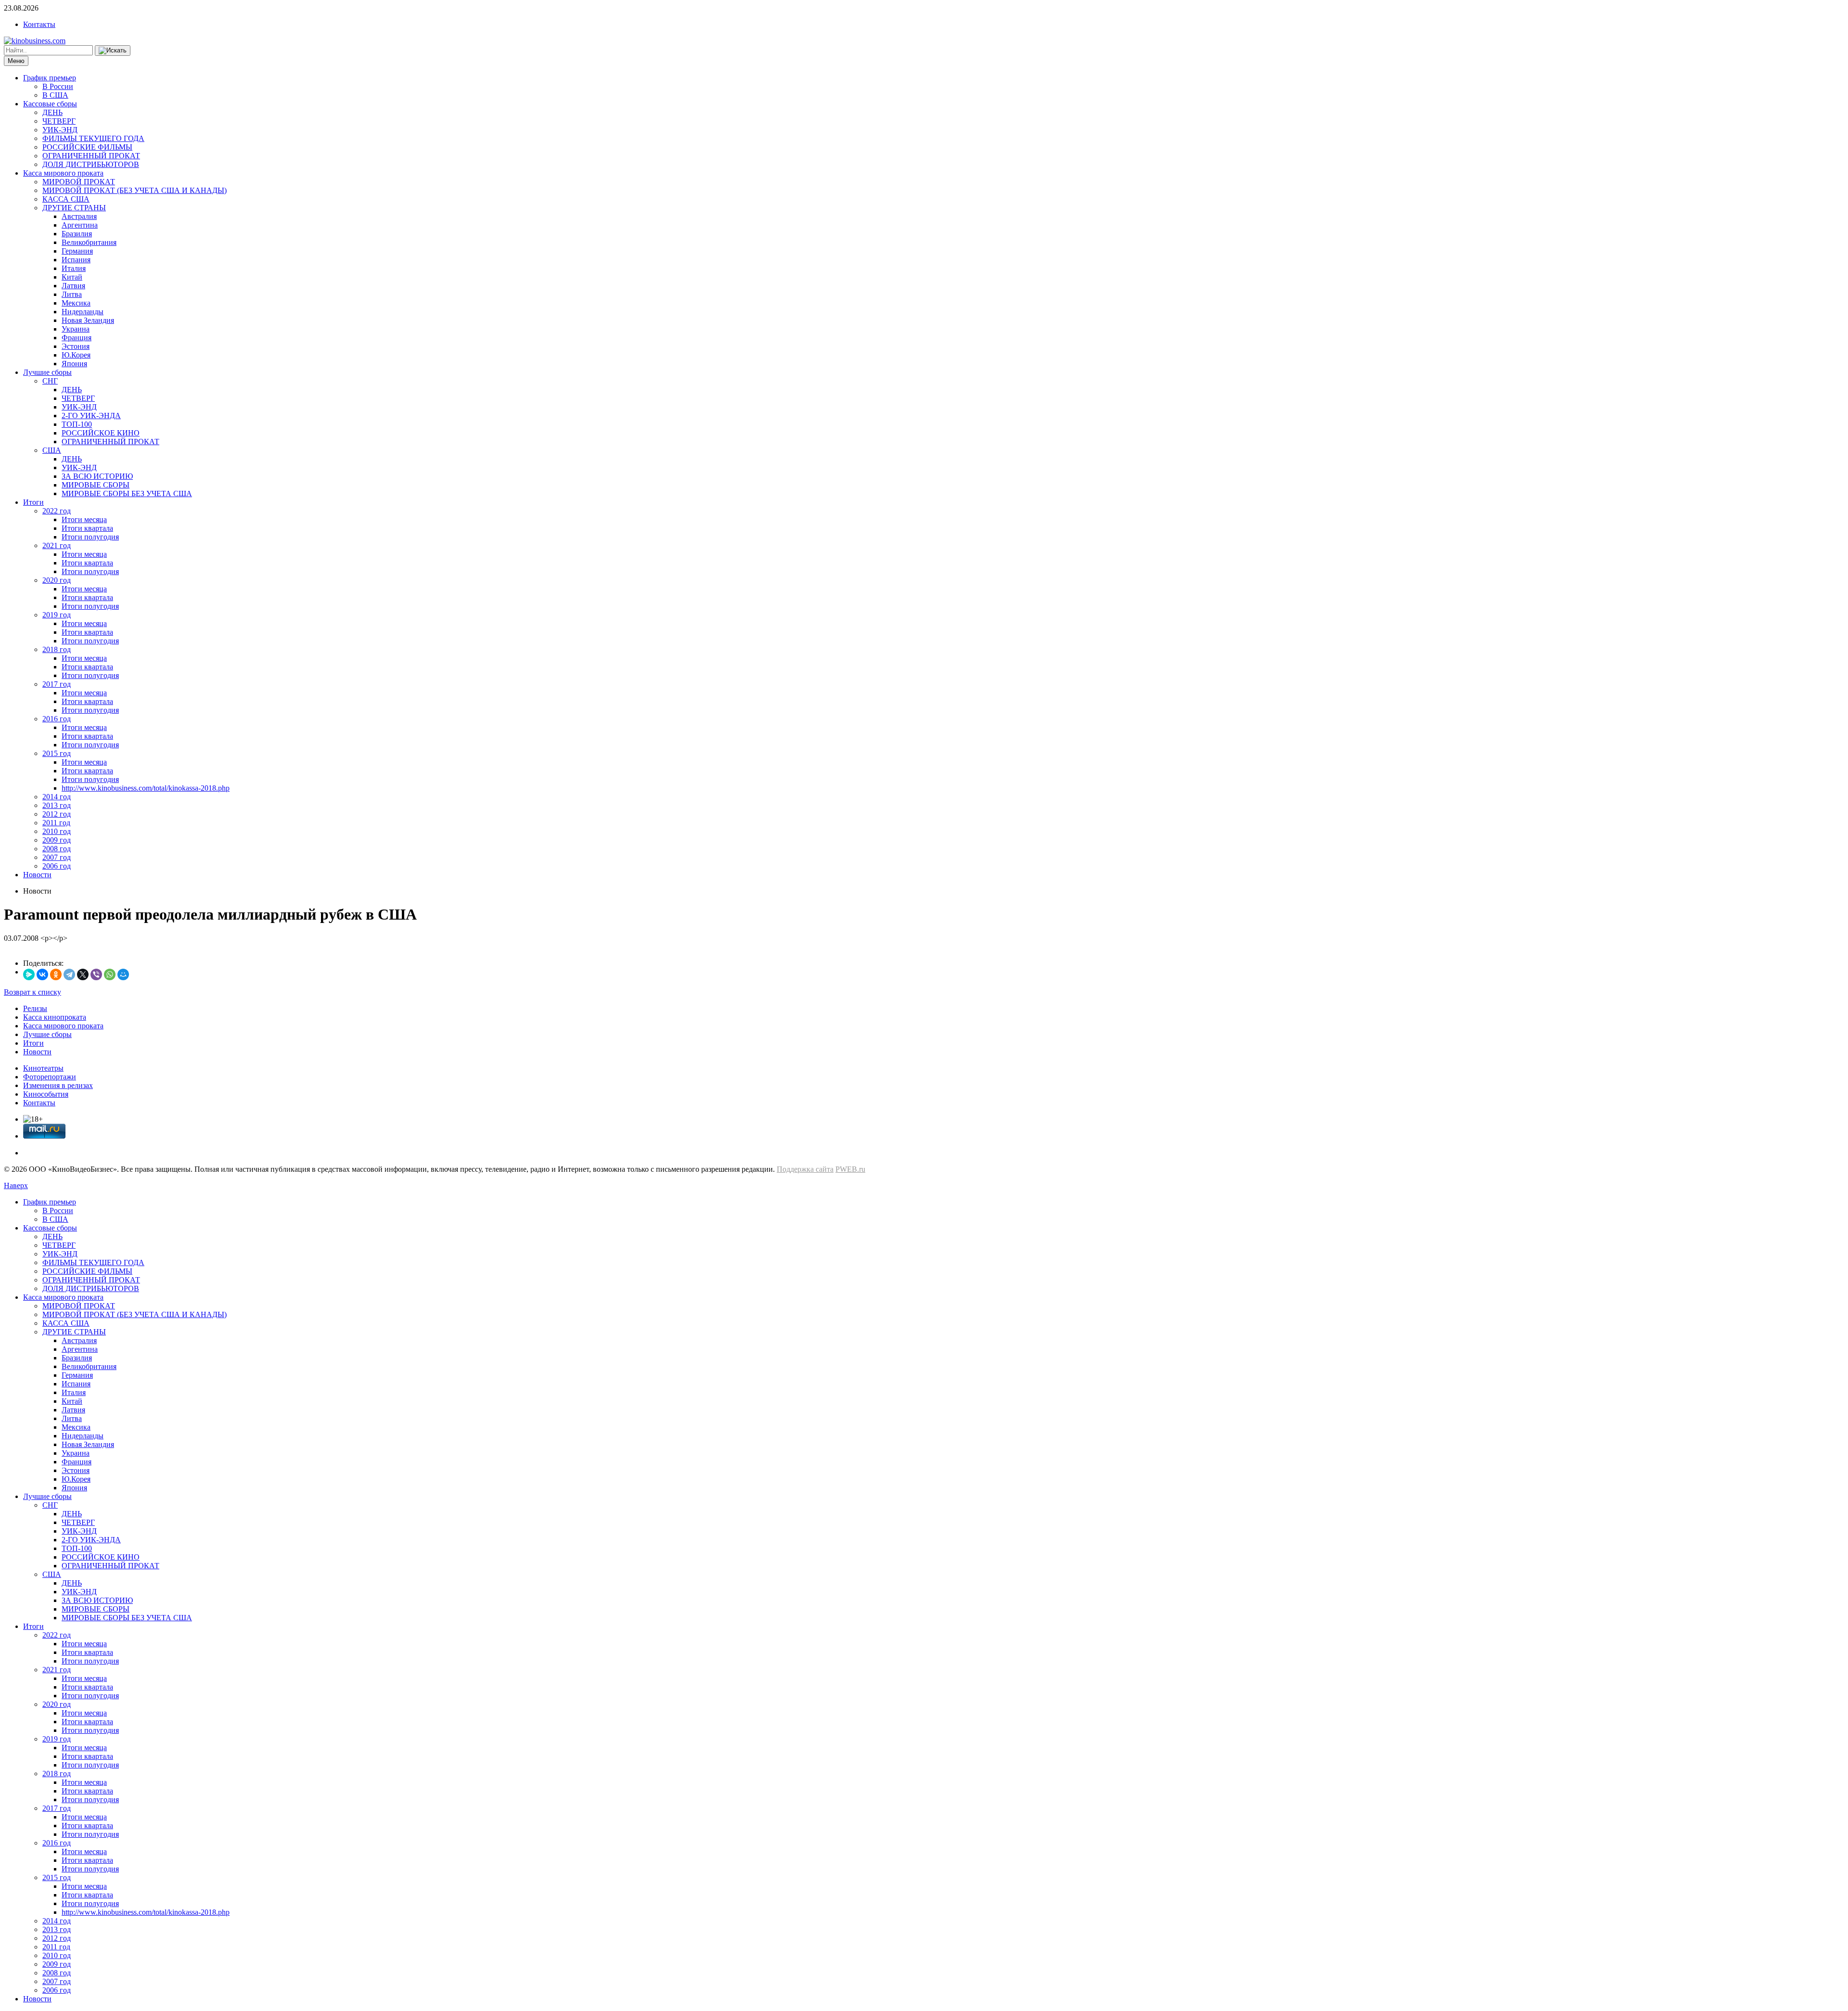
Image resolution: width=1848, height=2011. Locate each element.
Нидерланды (83, 312)
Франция (77, 338)
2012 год (57, 814)
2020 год (57, 580)
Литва (72, 294)
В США (55, 95)
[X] (83, 974)
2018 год (57, 649)
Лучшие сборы (47, 372)
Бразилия (77, 234)
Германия (77, 251)
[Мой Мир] (123, 974)
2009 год (57, 840)
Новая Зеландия (88, 320)
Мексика (76, 303)
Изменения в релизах (58, 1085)
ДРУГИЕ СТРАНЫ (74, 208)
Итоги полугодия (90, 537)
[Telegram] (69, 974)
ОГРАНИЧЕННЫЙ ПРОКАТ (91, 156)
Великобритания (89, 242)
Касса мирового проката (63, 173)
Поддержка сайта (805, 1169)
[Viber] (96, 974)
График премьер (50, 78)
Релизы (35, 1008)
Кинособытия (46, 1094)
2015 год (57, 753)
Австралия (79, 216)
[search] (113, 51)
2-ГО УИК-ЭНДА (91, 416)
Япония (74, 364)
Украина (76, 329)
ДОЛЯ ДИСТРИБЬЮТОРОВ (91, 164)
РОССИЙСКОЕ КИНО (101, 433)
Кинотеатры (43, 1068)
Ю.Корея (76, 355)
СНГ (50, 381)
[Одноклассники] (56, 974)
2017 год (57, 684)
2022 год (57, 511)
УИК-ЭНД (60, 130)
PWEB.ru (850, 1169)
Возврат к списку (32, 992)
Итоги (33, 502)
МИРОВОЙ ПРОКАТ (79, 182)
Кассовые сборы (50, 104)
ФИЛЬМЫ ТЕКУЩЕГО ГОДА (93, 138)
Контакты (39, 24)
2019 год (57, 615)
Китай (72, 277)
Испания (76, 260)
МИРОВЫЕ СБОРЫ (96, 485)
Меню (16, 61)
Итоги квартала (87, 528)
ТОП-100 (77, 424)
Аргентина (80, 225)
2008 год (57, 849)
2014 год (57, 797)
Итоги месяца (84, 519)
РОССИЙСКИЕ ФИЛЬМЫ (87, 147)
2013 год (57, 805)
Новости (37, 875)
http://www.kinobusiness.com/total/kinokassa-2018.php (146, 788)
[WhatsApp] (110, 974)
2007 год (57, 857)
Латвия (73, 286)
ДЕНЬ (52, 112)
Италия (74, 268)
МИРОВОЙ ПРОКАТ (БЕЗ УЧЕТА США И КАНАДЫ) (135, 190)
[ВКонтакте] (42, 974)
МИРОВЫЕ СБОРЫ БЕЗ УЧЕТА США (127, 493)
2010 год (57, 831)
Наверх (16, 1185)
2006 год (57, 866)
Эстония (76, 346)
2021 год (57, 545)
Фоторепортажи (50, 1077)
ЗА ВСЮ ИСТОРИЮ (97, 476)
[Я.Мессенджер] (29, 974)
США (52, 450)
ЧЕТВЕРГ (59, 121)
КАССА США (66, 199)
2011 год (56, 823)
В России (58, 86)
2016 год (57, 719)
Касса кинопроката (55, 1017)
